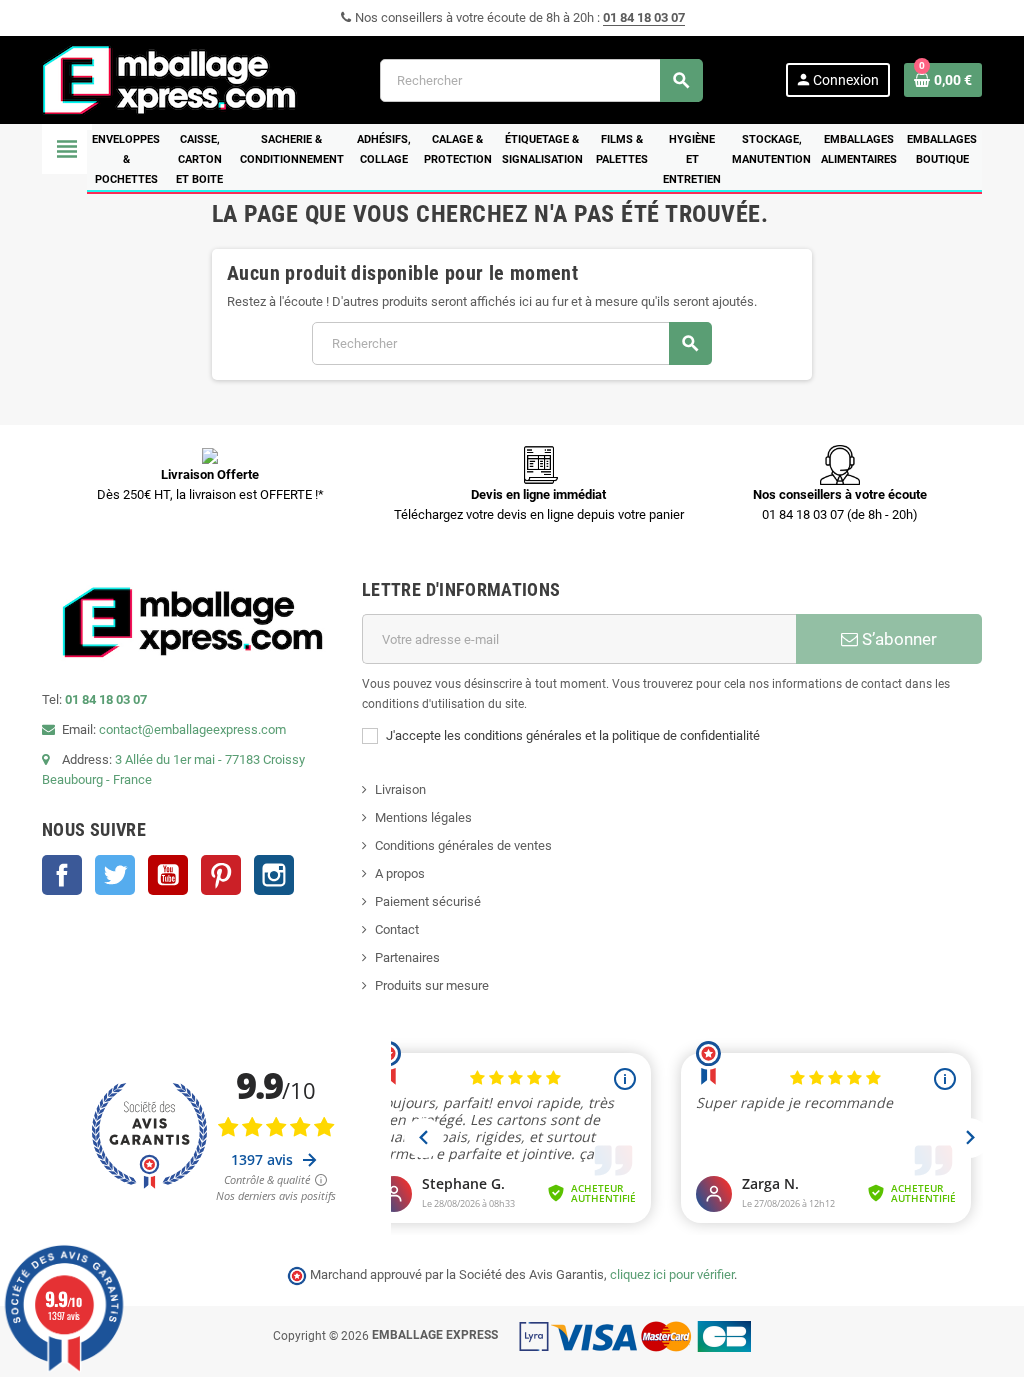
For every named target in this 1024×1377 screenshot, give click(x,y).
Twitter (115, 875)
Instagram (274, 875)
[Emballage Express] (170, 78)
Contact (397, 929)
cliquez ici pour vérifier (672, 1274)
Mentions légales (423, 817)
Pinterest (221, 875)
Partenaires (407, 957)
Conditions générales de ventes (463, 845)
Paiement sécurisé (428, 901)
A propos (400, 873)
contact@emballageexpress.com (192, 729)
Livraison (400, 789)
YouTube (168, 875)
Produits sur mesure (432, 985)
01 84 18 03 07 (644, 17)
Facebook (62, 875)
